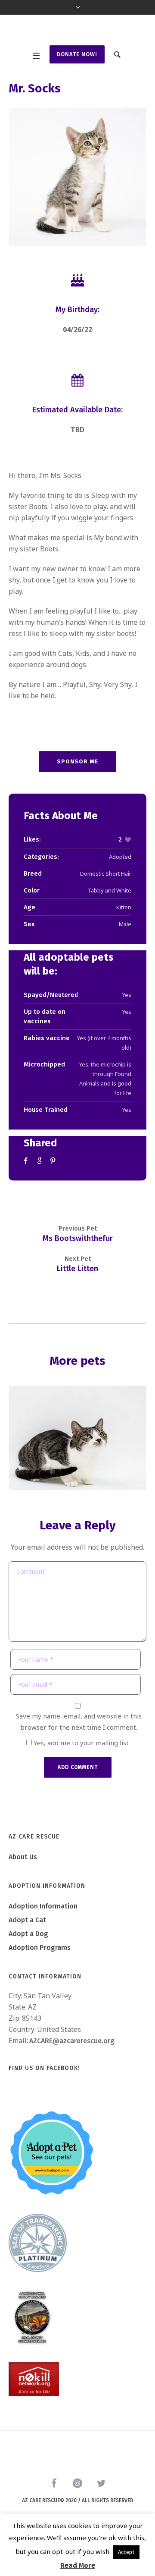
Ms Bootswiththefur (78, 1269)
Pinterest (54, 1191)
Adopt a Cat (27, 1951)
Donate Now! (77, 84)
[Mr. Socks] (77, 207)
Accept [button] (126, 2552)
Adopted (120, 887)
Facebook (27, 1191)
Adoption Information (43, 1937)
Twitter (40, 1191)
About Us (23, 1888)
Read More (78, 2565)
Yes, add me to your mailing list (80, 1773)
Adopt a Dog (28, 1964)
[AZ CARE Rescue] (77, 46)
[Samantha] (77, 1468)
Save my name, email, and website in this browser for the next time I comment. (79, 1752)
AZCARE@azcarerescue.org (72, 2071)
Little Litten (77, 1299)
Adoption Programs (40, 1978)
